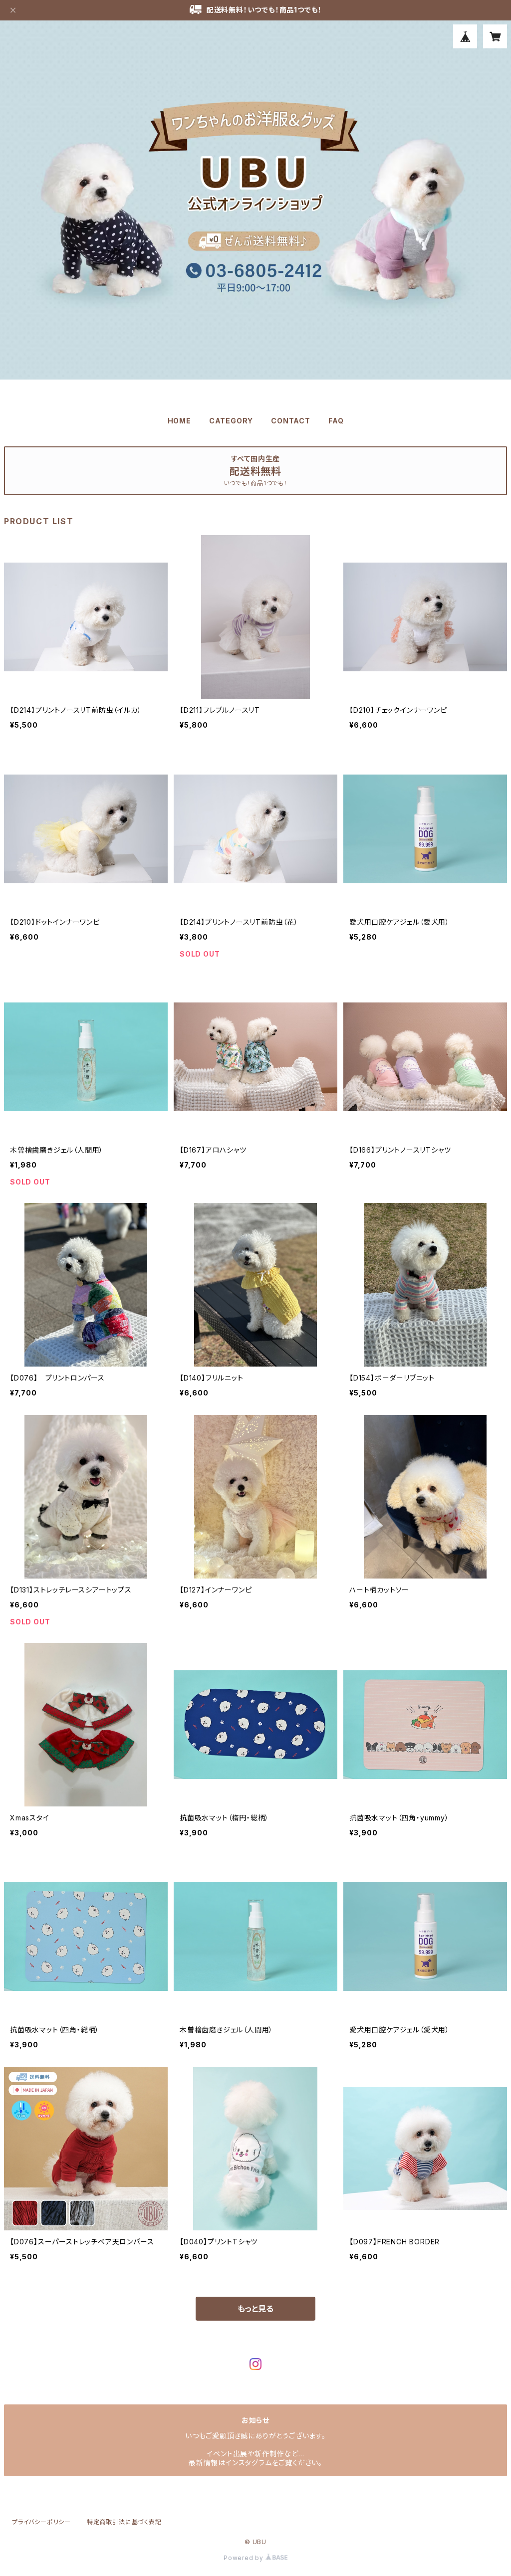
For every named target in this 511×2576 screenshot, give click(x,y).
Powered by (245, 2558)
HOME (179, 421)
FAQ (336, 421)
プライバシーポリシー (41, 2522)
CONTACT (291, 421)
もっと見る (255, 2309)
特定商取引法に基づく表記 (124, 2522)
